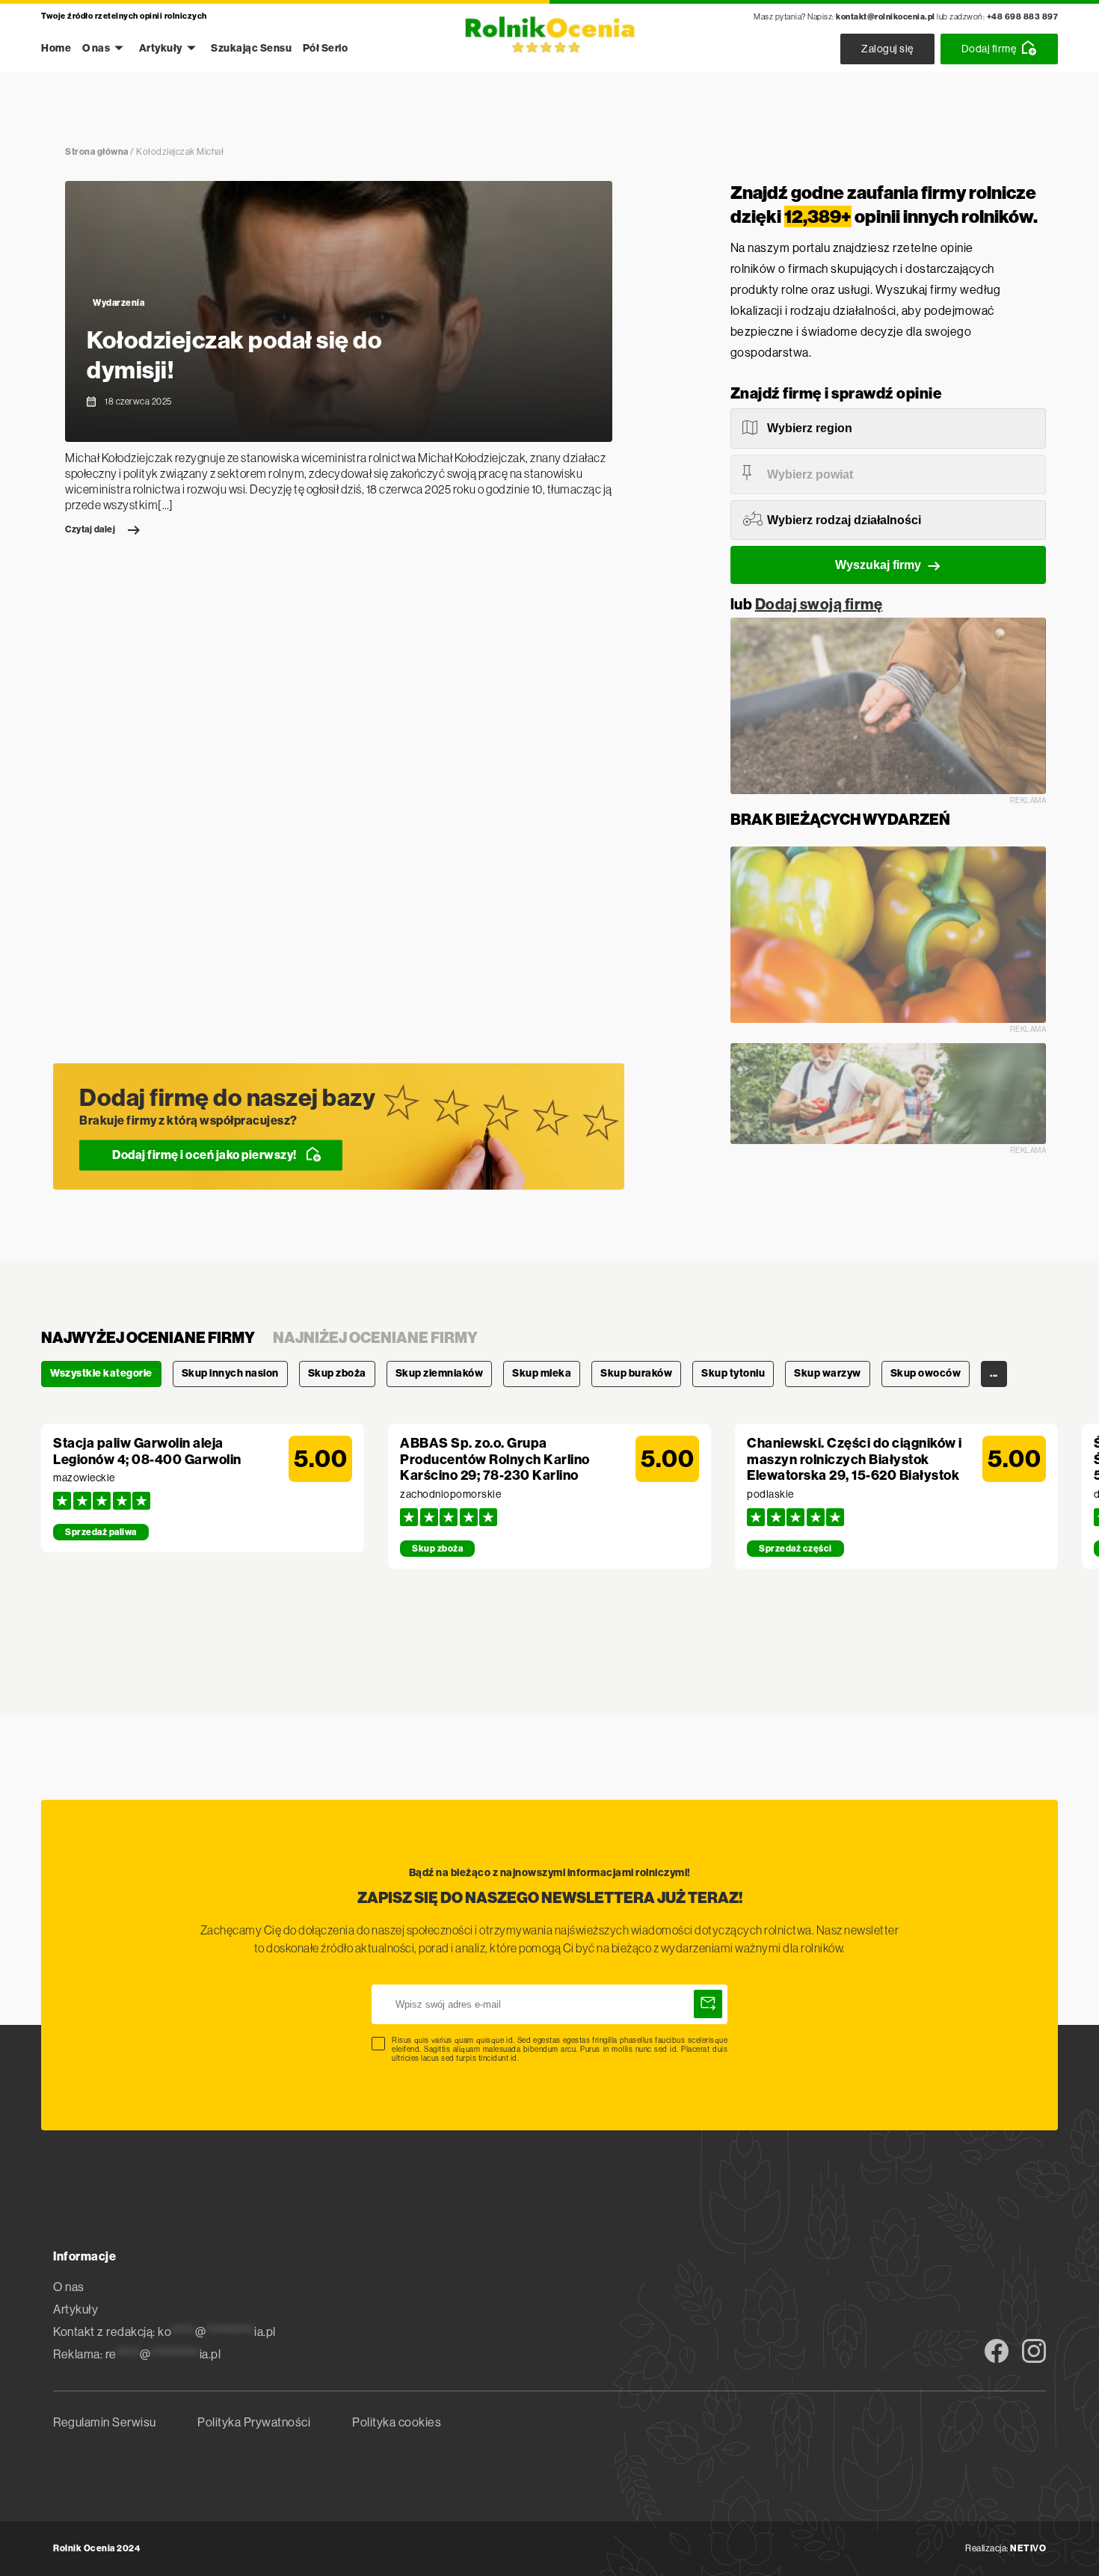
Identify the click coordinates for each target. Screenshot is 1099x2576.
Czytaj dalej (90, 529)
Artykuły (161, 48)
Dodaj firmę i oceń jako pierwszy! (204, 1154)
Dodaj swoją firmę (819, 605)
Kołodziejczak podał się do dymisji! (234, 355)
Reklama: (137, 2354)
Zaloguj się (887, 49)
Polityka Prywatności (254, 2422)
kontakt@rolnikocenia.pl (886, 17)
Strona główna (97, 152)
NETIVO (1028, 2548)
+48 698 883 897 (1023, 17)
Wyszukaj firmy (878, 565)
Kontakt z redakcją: (164, 2332)
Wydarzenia (118, 303)
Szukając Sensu (251, 48)
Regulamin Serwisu (105, 2422)
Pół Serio (326, 48)
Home (56, 48)
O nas (96, 48)
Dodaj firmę (989, 49)
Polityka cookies (397, 2422)
